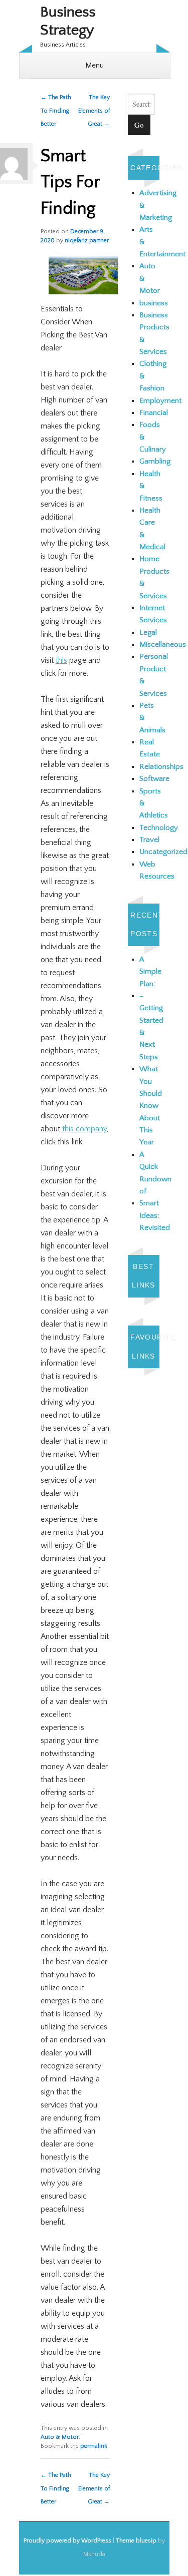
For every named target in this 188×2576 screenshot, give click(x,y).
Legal (148, 632)
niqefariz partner (87, 241)
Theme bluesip (136, 2541)
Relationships (161, 767)
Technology (159, 828)
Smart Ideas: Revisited (155, 1215)
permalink (94, 2446)
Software (154, 779)
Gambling (155, 461)
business (154, 303)
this (61, 660)
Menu (95, 65)
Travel (149, 840)
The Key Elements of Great (94, 111)
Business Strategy (68, 21)
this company (84, 1129)
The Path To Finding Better (56, 111)
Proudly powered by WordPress (67, 2541)
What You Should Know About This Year (151, 1106)
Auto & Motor (60, 2437)
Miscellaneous (163, 645)
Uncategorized (163, 852)
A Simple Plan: (150, 972)
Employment (160, 401)
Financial (154, 413)
